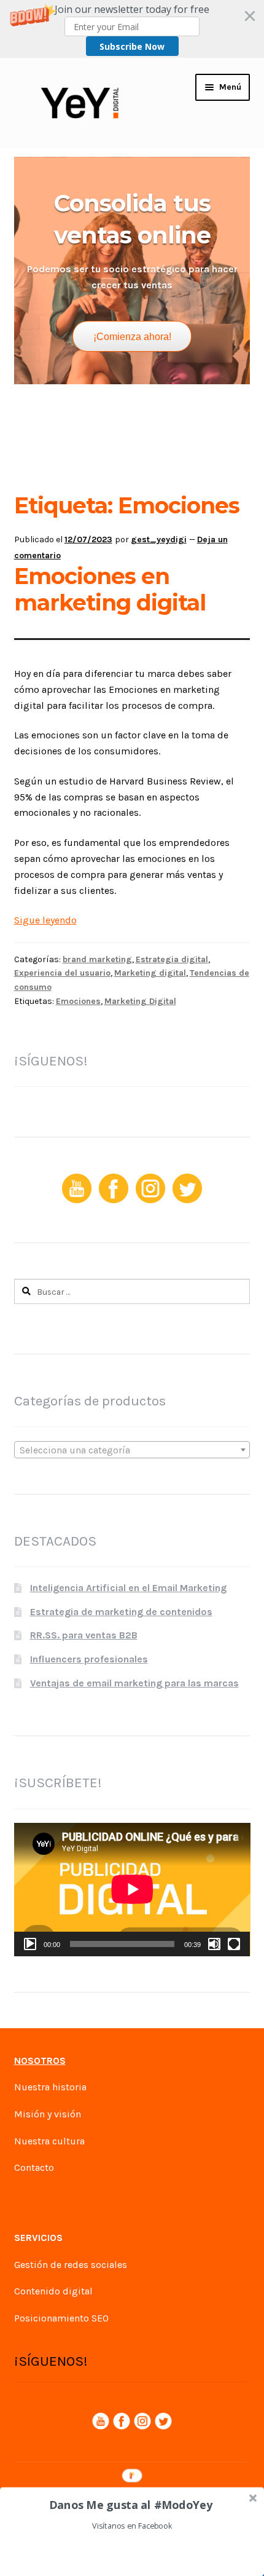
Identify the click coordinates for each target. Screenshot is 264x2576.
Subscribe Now (132, 46)
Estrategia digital (172, 959)
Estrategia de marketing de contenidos (121, 1612)
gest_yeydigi (159, 539)
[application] (132, 1889)
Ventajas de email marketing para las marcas (134, 1683)
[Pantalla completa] (234, 1944)
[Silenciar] (214, 1944)
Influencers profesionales (89, 1659)
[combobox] (132, 1450)
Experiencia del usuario (62, 973)
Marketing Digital (140, 1001)
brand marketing (97, 959)
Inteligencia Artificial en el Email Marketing (128, 1588)
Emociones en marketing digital (110, 590)
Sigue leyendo (45, 920)
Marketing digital (150, 973)
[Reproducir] (30, 1944)
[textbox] (132, 1450)
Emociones (78, 1001)
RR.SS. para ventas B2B (84, 1635)
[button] (132, 29)
